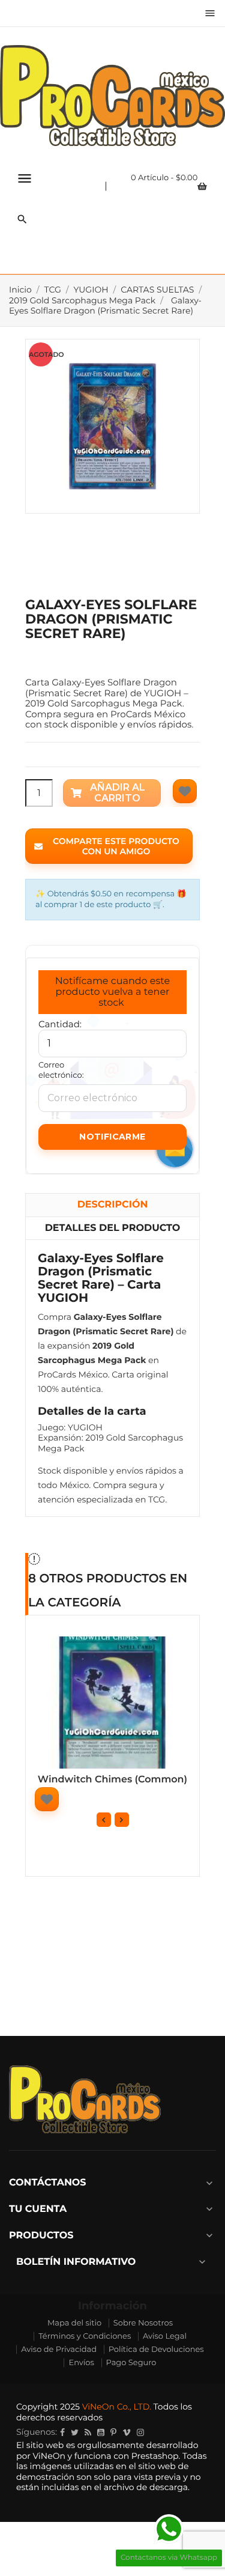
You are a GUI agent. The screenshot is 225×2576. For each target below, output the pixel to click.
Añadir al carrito (118, 793)
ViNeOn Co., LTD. (117, 2407)
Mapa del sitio (74, 2323)
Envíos (81, 2363)
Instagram (140, 2432)
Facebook (62, 2432)
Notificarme (112, 1137)
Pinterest (113, 2432)
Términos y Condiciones (85, 2336)
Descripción (113, 1205)
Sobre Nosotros (143, 2323)
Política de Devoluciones (156, 2350)
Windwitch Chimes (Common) (112, 1780)
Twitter (75, 2432)
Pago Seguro (131, 2363)
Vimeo (127, 2432)
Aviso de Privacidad (59, 2350)
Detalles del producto (113, 1228)
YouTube (101, 2432)
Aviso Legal (165, 2336)
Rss (88, 2432)
